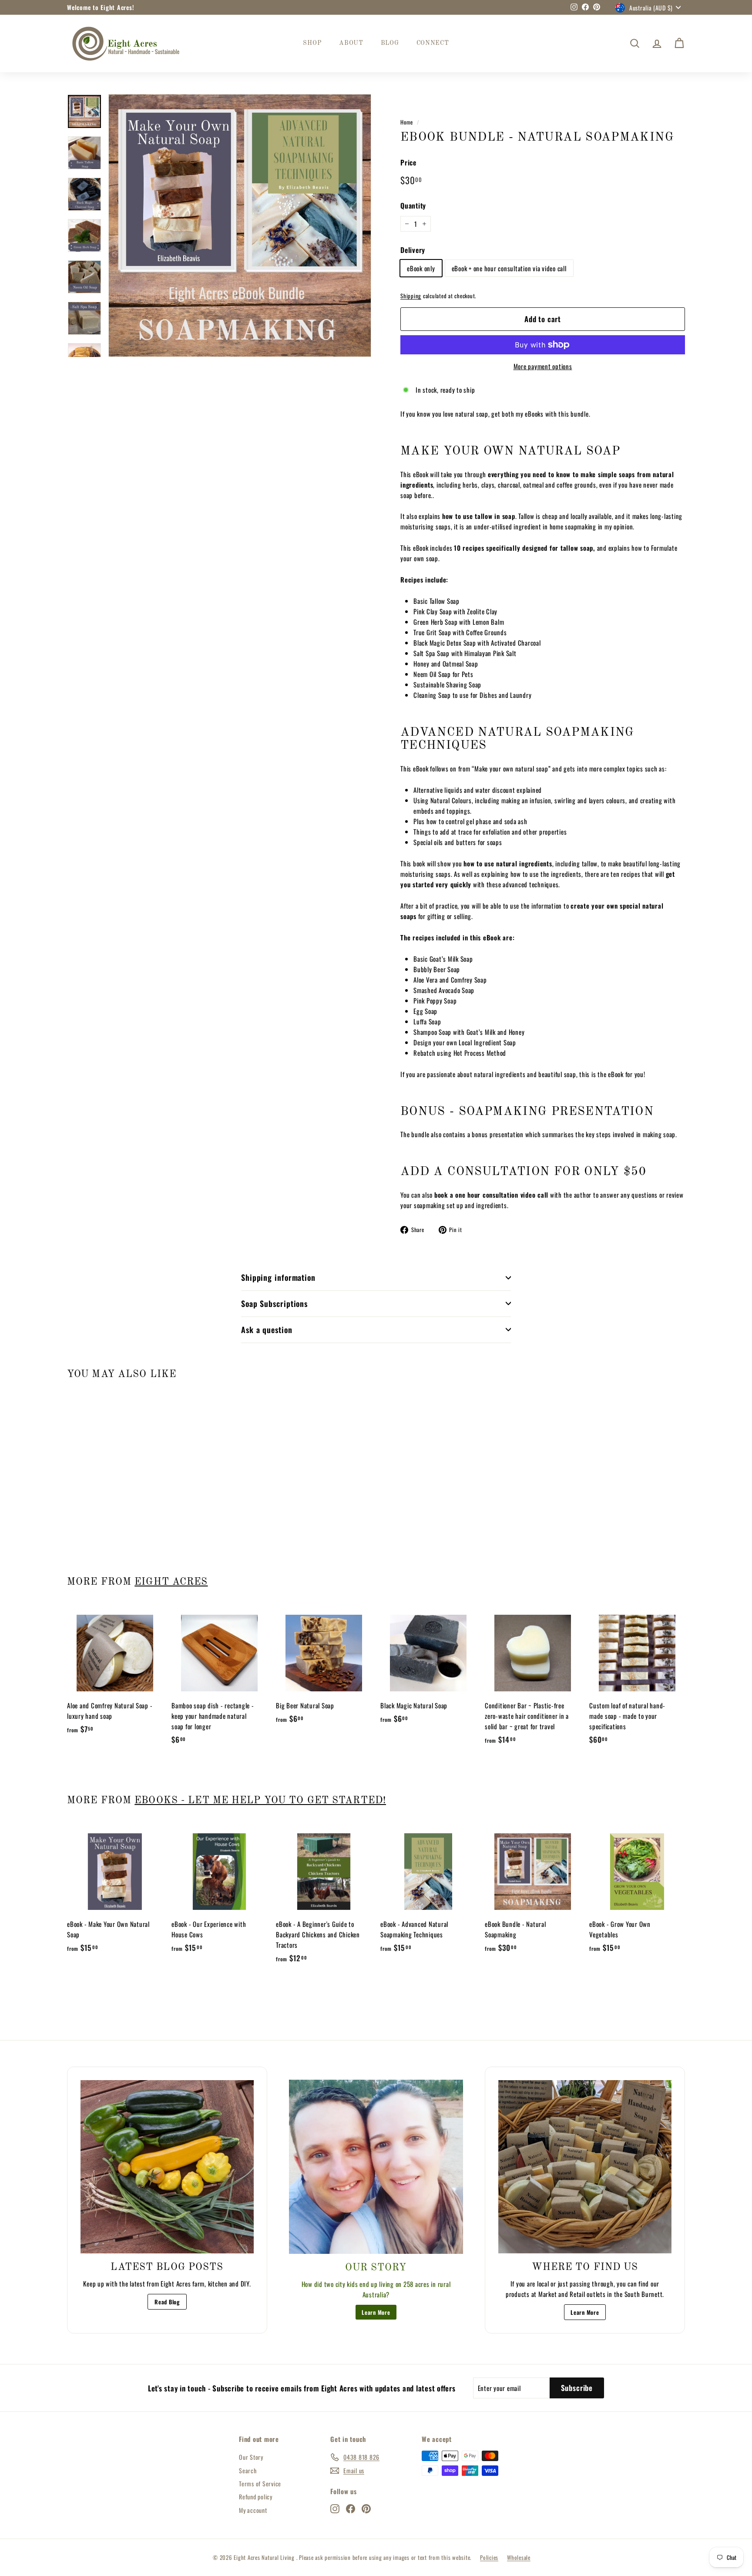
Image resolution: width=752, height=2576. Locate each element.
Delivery (413, 250)
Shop (312, 43)
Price (408, 162)
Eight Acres (171, 1582)
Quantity (413, 205)
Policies (489, 2557)
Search (248, 2470)
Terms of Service (260, 2483)
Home (407, 122)
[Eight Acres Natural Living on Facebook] (351, 2508)
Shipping (411, 296)
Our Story (251, 2457)
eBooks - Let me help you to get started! (260, 1801)
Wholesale (519, 2557)
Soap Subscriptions (274, 1303)
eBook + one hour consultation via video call (509, 268)
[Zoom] (240, 226)
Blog (390, 43)
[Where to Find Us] (585, 2167)
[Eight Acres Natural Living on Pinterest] (366, 2508)
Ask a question (267, 1330)
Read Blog (167, 2302)
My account (253, 2510)
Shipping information (278, 1277)
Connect (433, 43)
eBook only (421, 268)
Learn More (376, 2312)
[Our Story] (376, 2167)
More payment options (543, 366)
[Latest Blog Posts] (167, 2167)
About (351, 43)
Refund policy (256, 2497)
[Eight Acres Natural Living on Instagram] (335, 2508)
